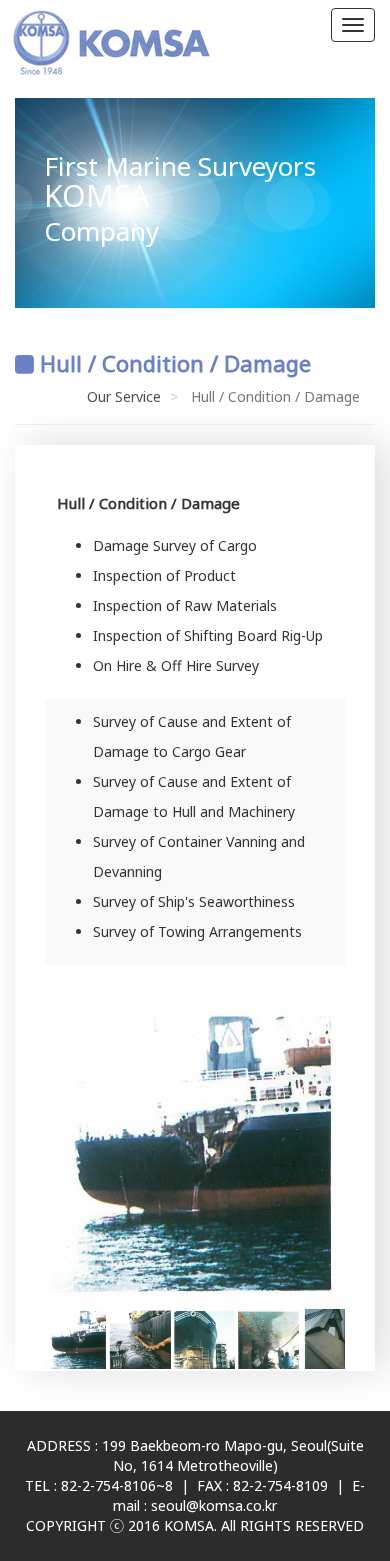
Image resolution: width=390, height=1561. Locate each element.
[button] (327, 1157)
